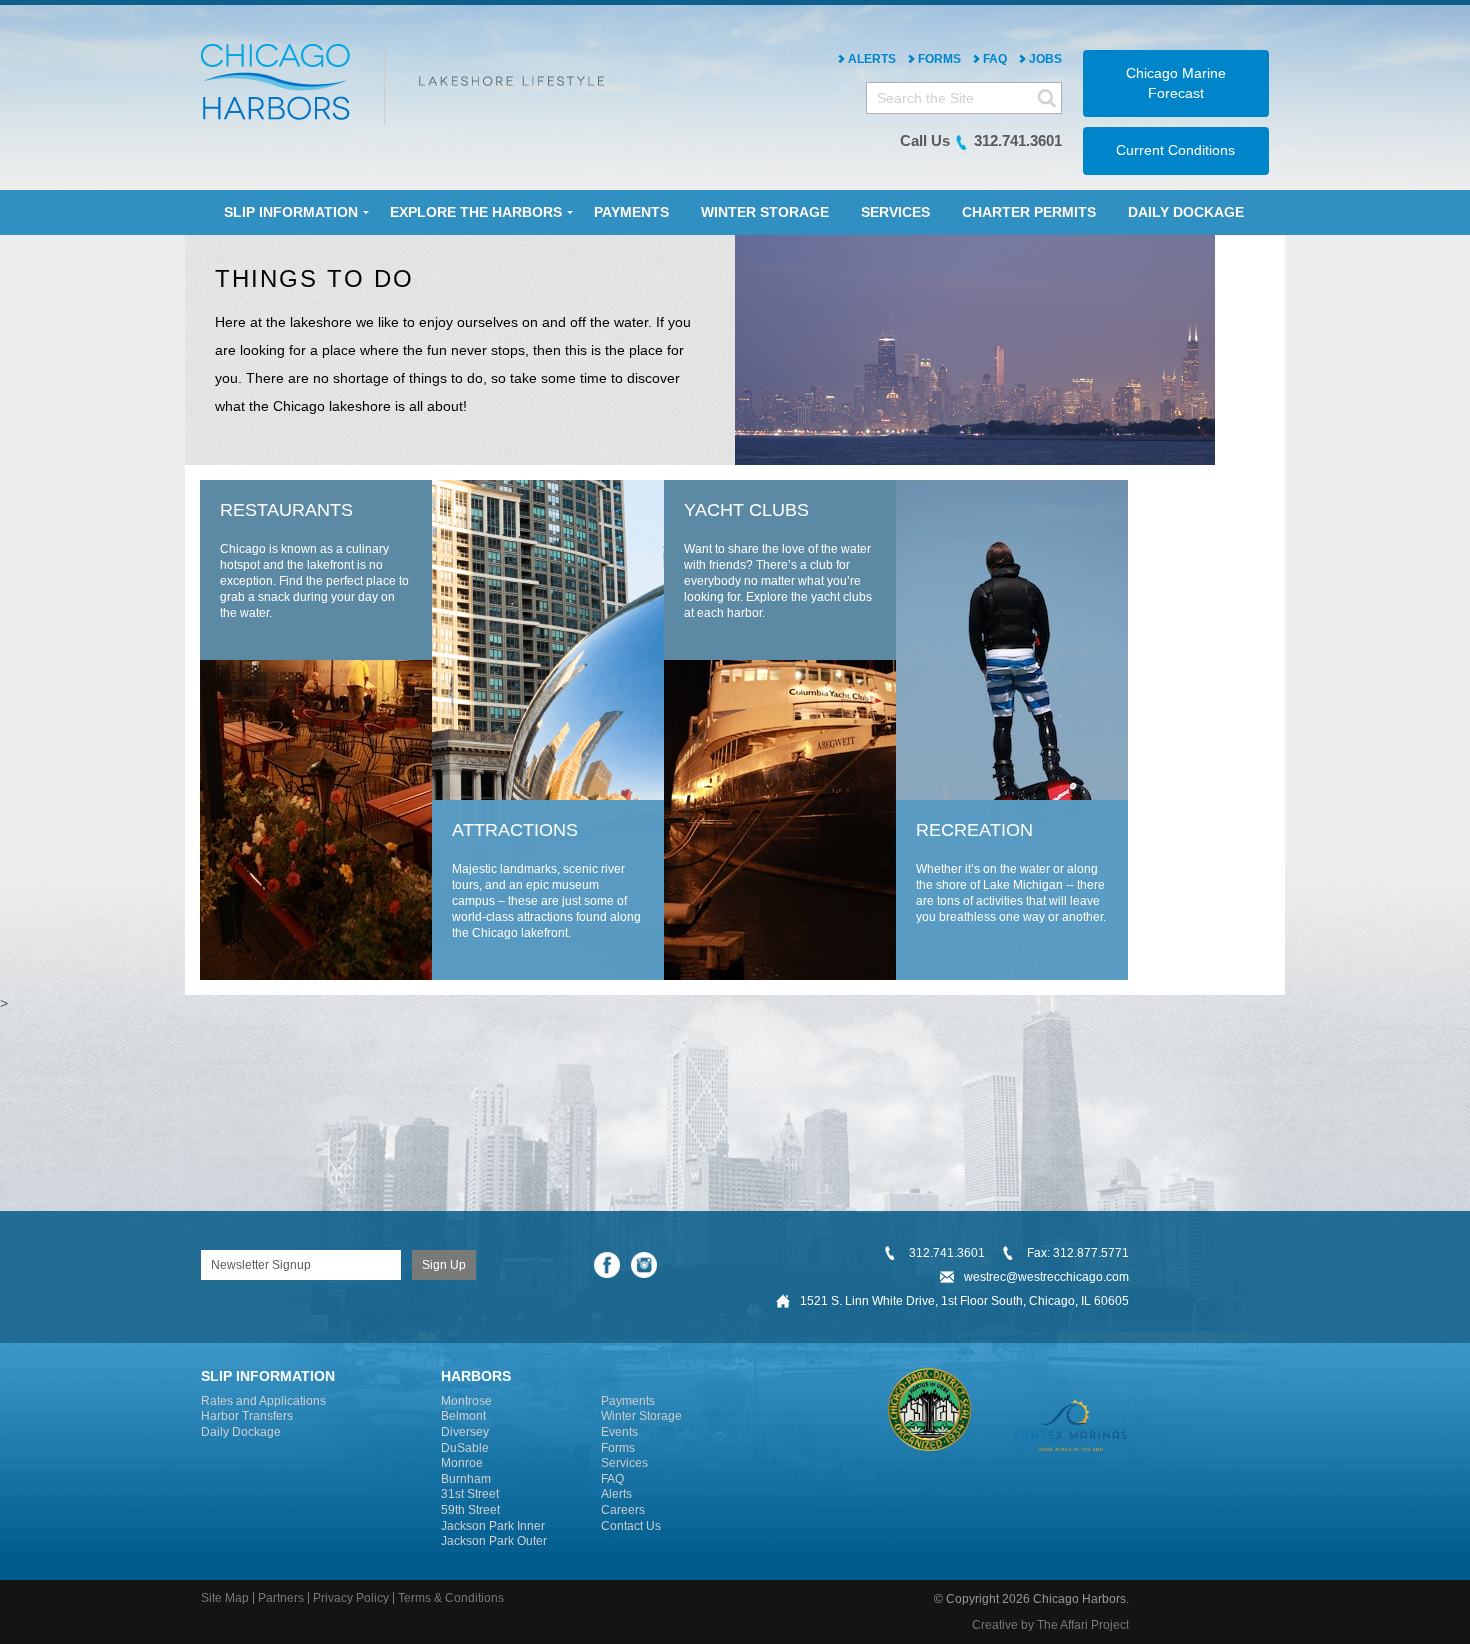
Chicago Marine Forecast (1176, 83)
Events (619, 1432)
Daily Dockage (241, 1432)
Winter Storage (641, 1416)
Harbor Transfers (247, 1416)
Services (624, 1463)
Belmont (463, 1416)
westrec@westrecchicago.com (1046, 1277)
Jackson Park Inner (493, 1526)
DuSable (465, 1448)
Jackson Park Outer (494, 1541)
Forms (939, 59)
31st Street (470, 1494)
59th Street (470, 1510)
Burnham (466, 1479)
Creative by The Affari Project (1050, 1625)
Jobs (1045, 59)
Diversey (465, 1432)
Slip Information (268, 1376)
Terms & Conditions (451, 1598)
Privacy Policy (351, 1598)
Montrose (466, 1401)
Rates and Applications (263, 1401)
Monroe (462, 1463)
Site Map (225, 1598)
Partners (281, 1598)
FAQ (995, 59)
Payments (628, 1401)
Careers (623, 1510)
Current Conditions (1175, 150)
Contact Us (631, 1526)
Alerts (872, 59)
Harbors (476, 1376)
